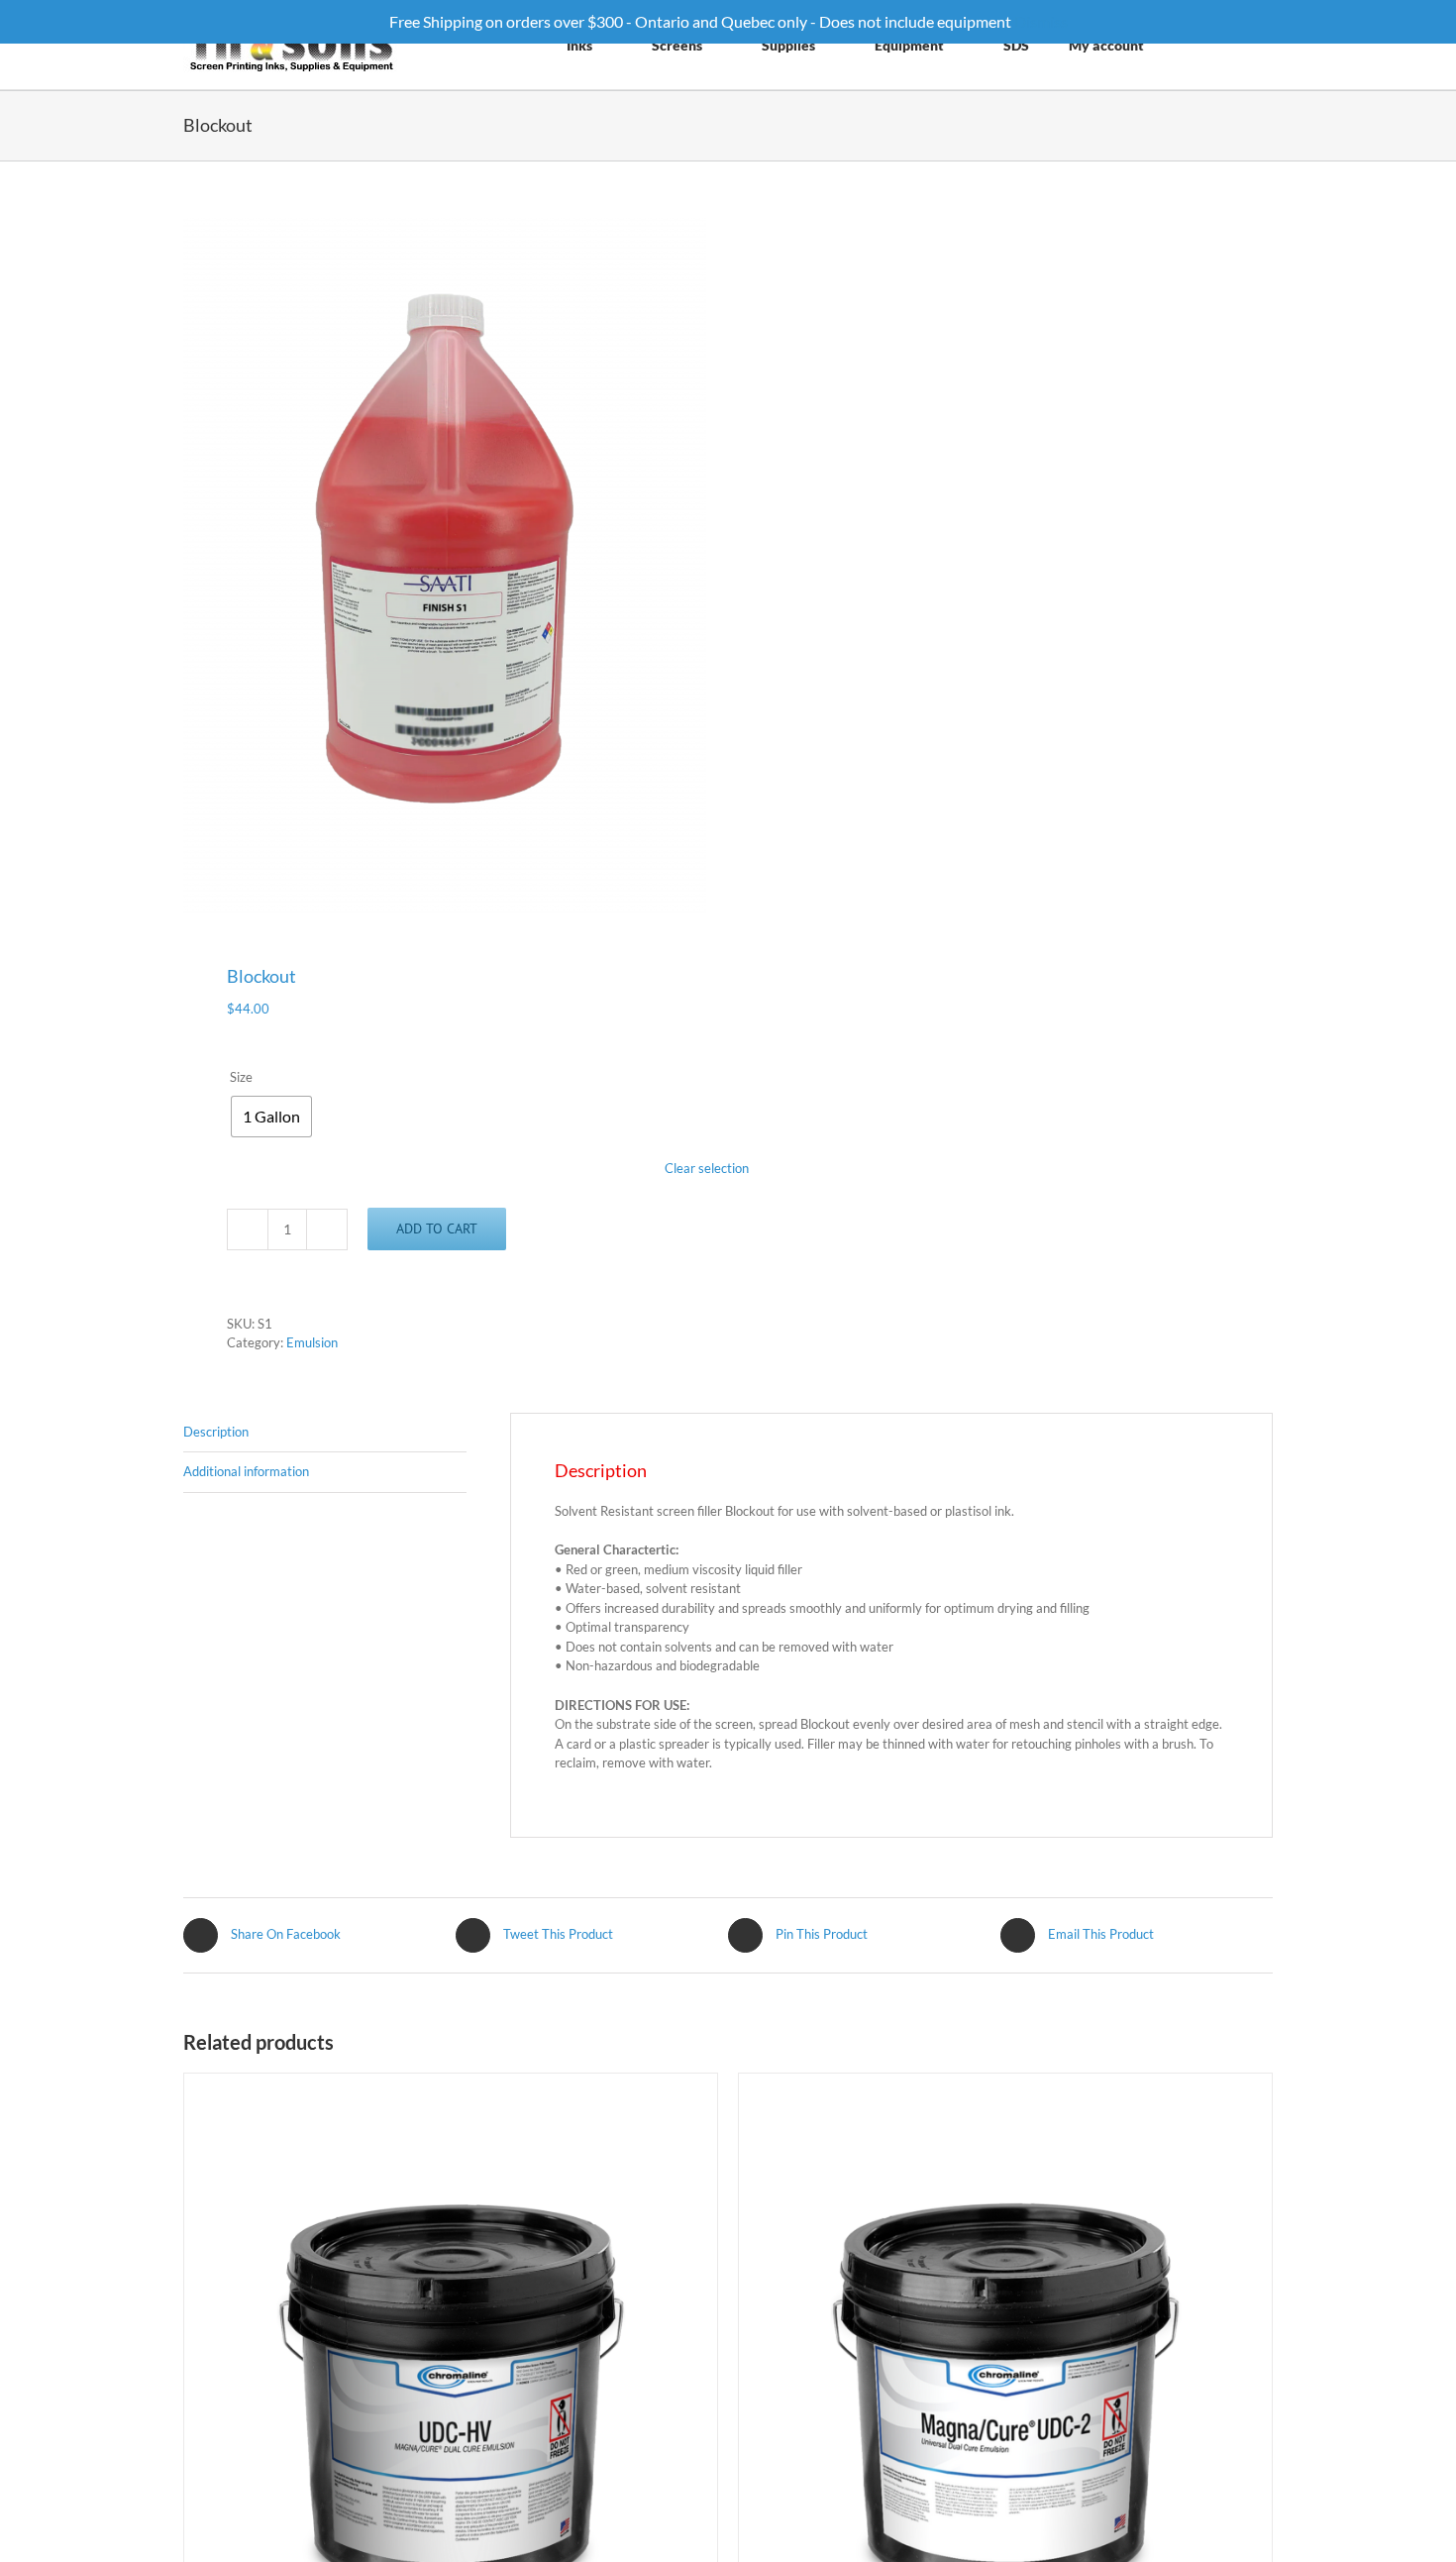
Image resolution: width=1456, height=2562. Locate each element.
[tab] (325, 1433)
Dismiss (1041, 21)
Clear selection (707, 1168)
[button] (1248, 45)
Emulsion (312, 1342)
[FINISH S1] (445, 565)
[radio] (271, 1117)
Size (241, 1077)
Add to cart (437, 1228)
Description (216, 1432)
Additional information (246, 1471)
